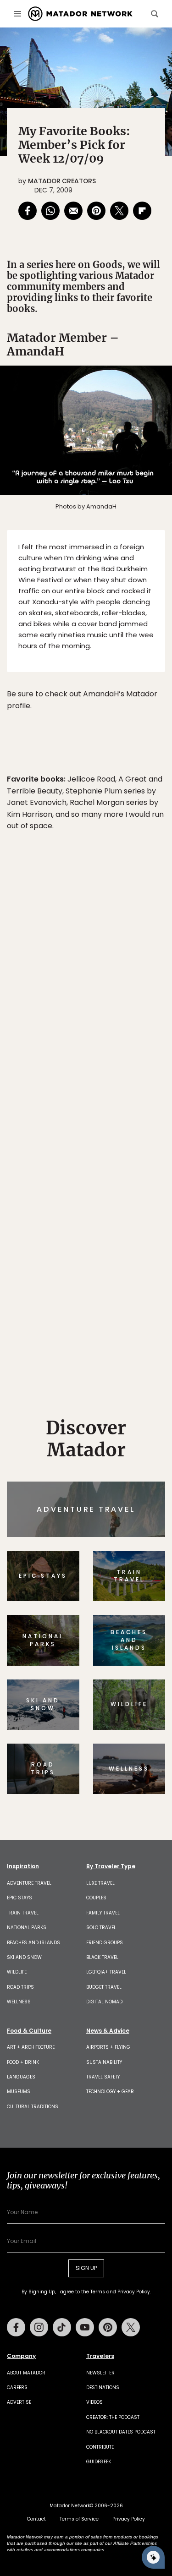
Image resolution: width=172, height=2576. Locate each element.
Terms (108, 1346)
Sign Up (137, 1323)
